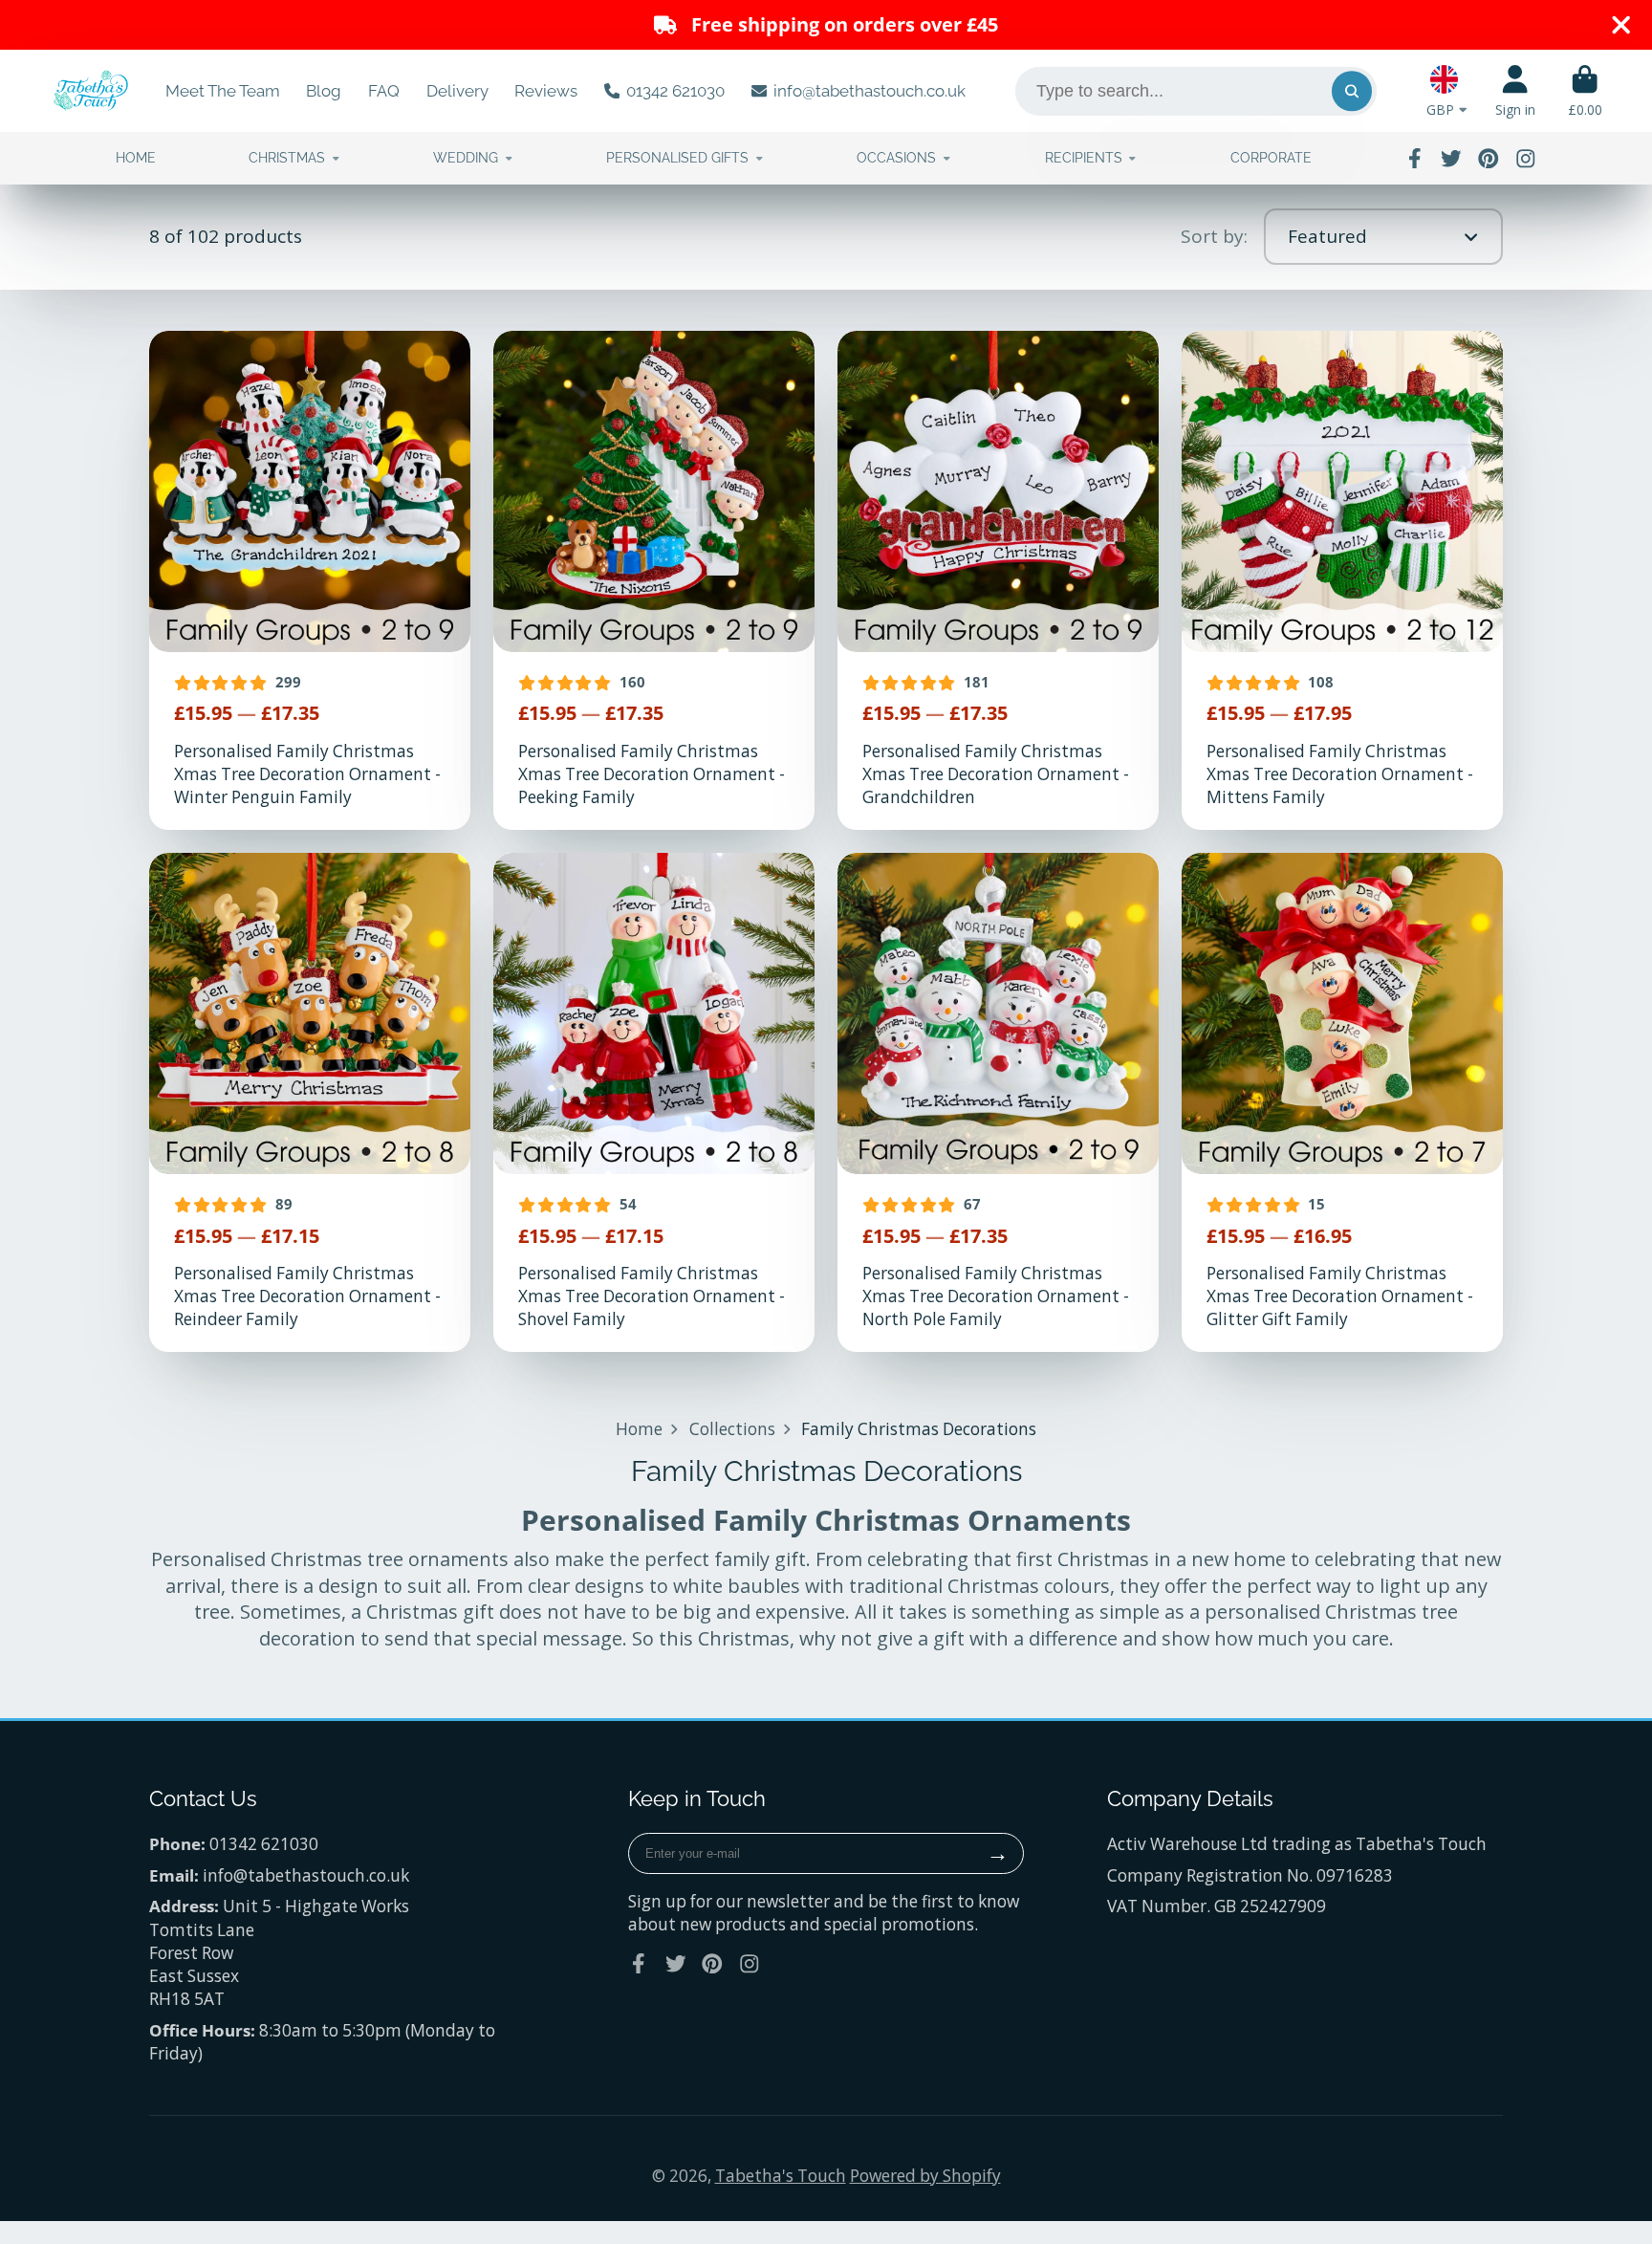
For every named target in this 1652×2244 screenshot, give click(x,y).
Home (639, 1429)
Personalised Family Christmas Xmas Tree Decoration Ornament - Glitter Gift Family (1342, 1102)
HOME (136, 158)
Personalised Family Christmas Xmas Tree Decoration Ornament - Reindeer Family (310, 1102)
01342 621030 (675, 91)
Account (1515, 91)
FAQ (384, 91)
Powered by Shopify (925, 2176)
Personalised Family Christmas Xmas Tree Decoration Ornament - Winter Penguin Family (310, 580)
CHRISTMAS (287, 158)
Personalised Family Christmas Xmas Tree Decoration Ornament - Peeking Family (654, 580)
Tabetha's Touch (781, 2176)
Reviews (546, 91)
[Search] (1351, 91)
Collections (732, 1429)
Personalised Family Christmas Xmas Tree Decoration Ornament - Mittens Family (1342, 580)
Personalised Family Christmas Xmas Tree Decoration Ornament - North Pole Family (998, 1102)
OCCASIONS (896, 158)
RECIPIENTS (1084, 158)
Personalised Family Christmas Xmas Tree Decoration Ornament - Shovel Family (654, 1102)
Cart (1585, 91)
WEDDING (466, 158)
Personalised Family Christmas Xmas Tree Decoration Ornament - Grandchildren (998, 580)
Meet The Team (223, 91)
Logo (91, 91)
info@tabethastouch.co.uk (869, 91)
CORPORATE (1271, 158)
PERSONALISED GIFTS (677, 158)
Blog (324, 91)
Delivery (457, 91)
